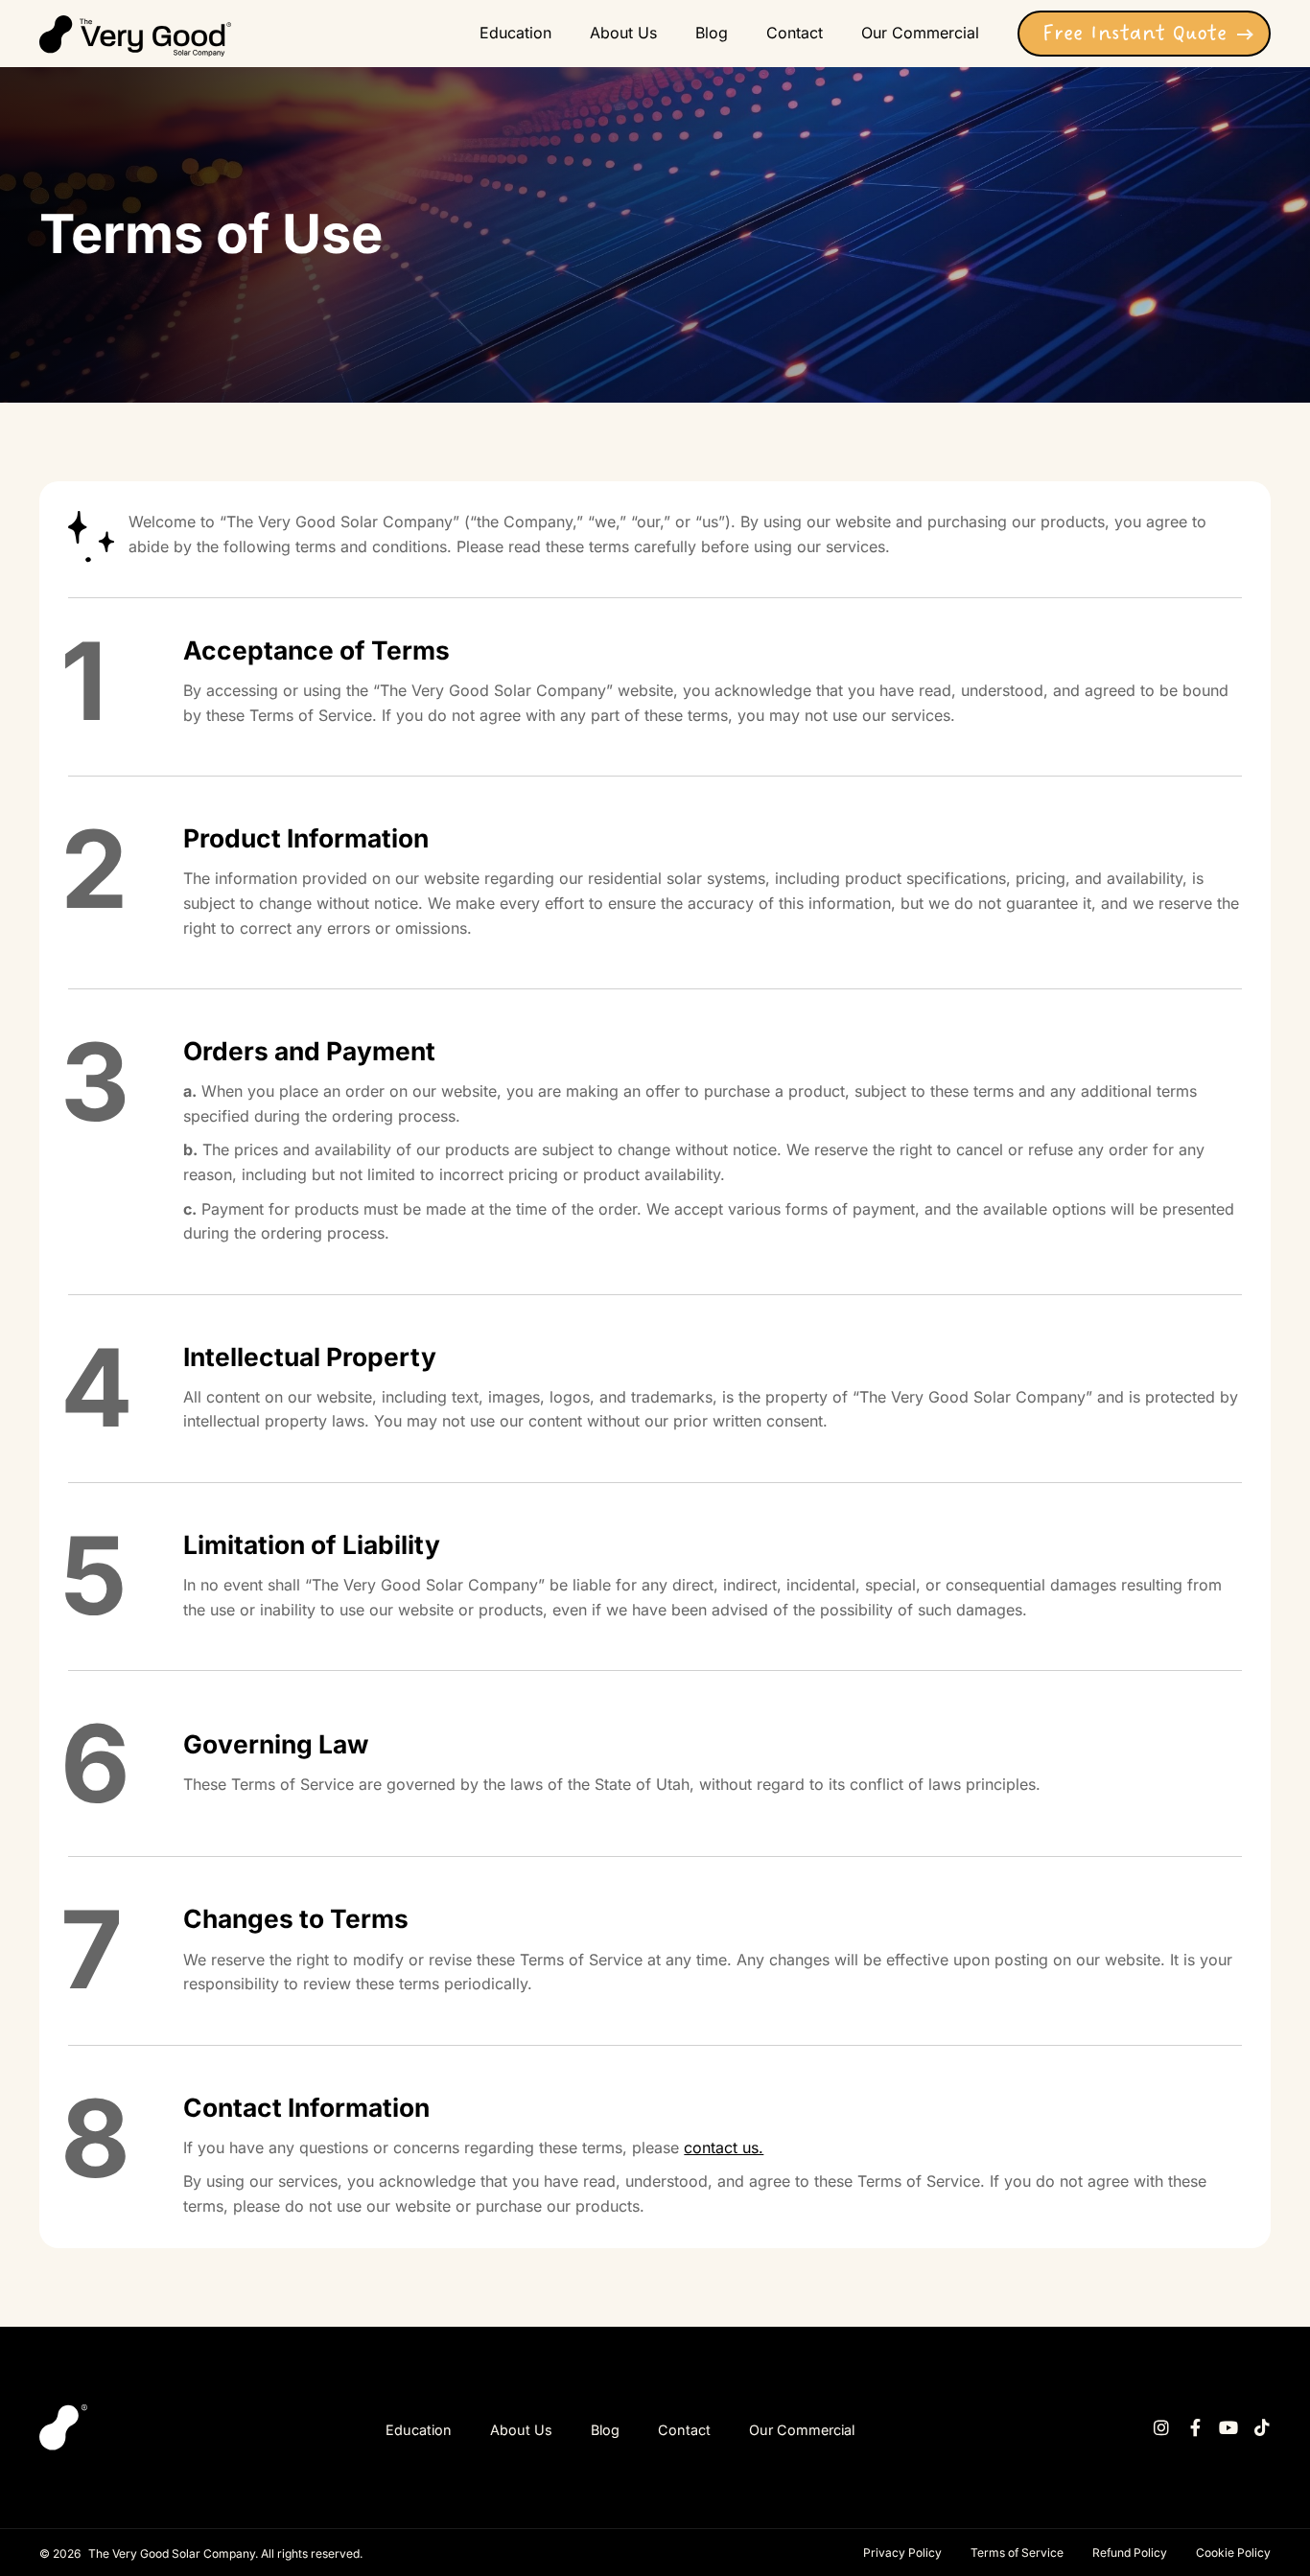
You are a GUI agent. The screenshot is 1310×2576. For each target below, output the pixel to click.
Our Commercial (802, 2430)
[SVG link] (135, 36)
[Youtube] (1228, 2427)
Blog (605, 2430)
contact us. (724, 2147)
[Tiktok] (1262, 2427)
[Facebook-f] (1195, 2427)
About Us (521, 2430)
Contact (684, 2430)
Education (419, 2430)
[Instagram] (1161, 2427)
